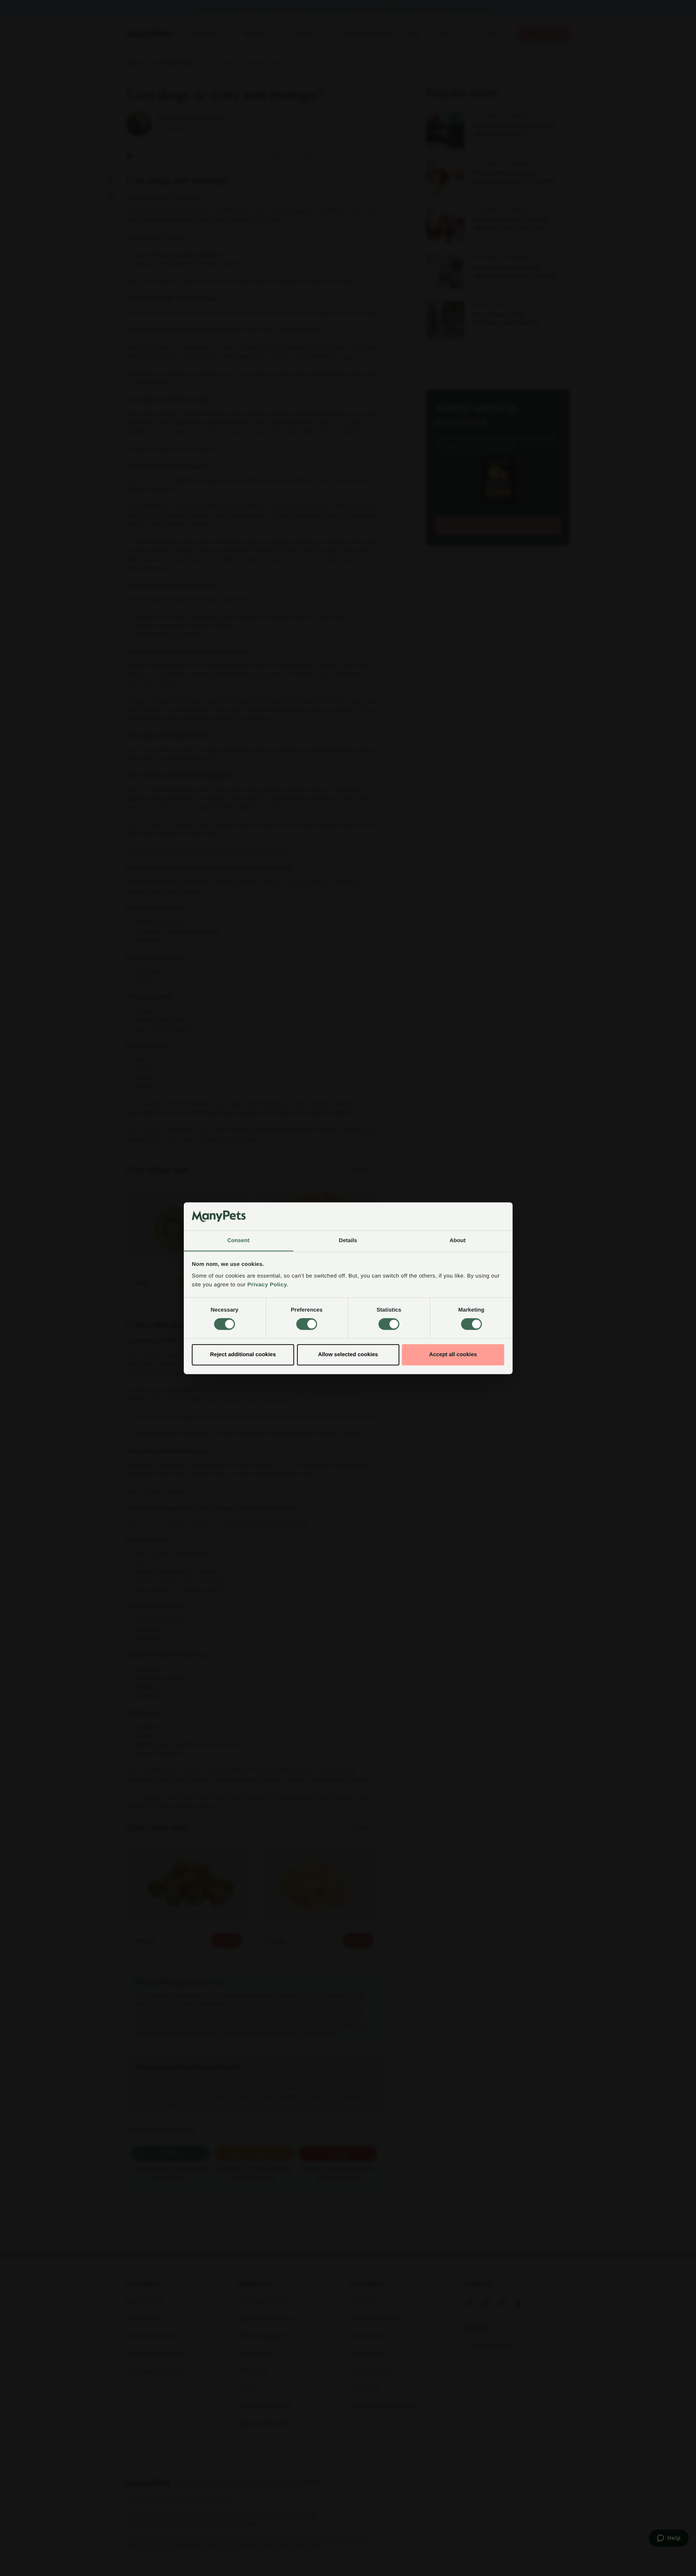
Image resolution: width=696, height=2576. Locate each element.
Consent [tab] (238, 1240)
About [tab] (458, 1240)
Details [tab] (348, 1240)
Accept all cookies (453, 1355)
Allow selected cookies (348, 1355)
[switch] (307, 1324)
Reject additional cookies (243, 1355)
